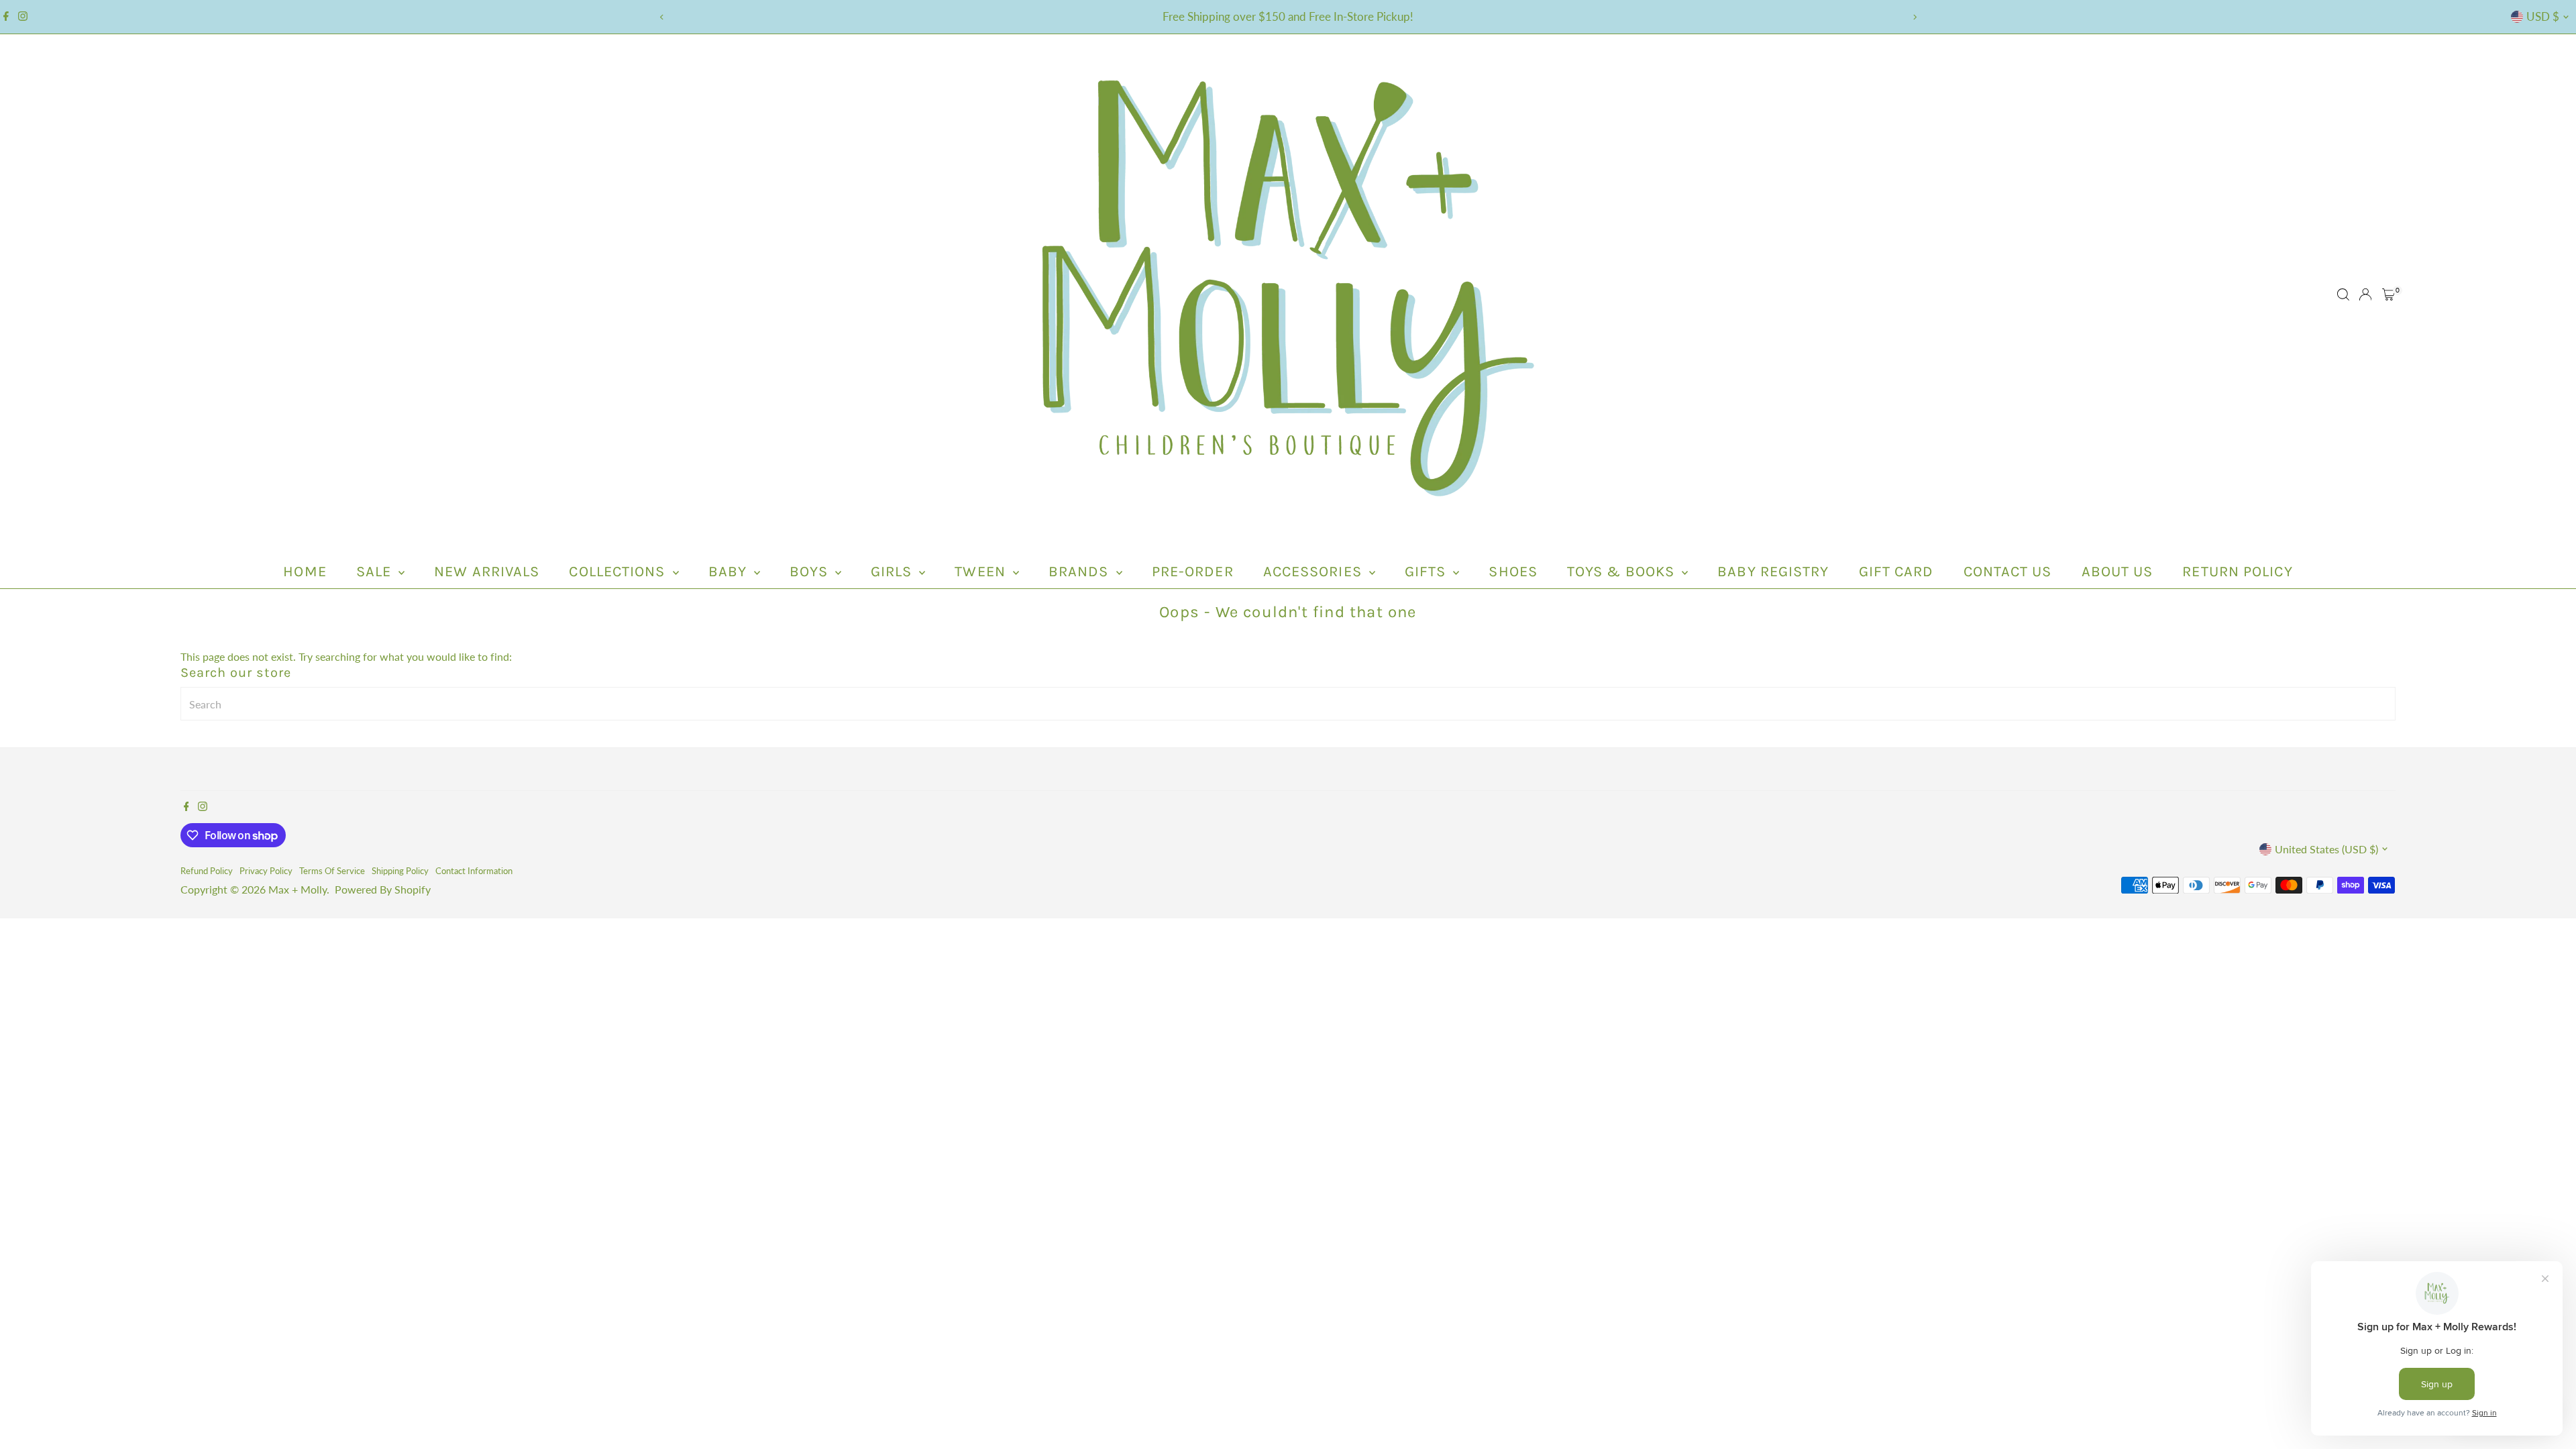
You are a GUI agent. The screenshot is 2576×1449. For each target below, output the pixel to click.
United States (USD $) (2326, 849)
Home (305, 572)
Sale (376, 572)
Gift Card (1896, 572)
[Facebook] (6, 17)
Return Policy (2237, 572)
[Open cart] (2389, 294)
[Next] (1914, 17)
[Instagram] (23, 17)
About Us (2117, 572)
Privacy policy (266, 871)
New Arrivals (487, 572)
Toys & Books (1623, 572)
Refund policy (207, 871)
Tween (982, 572)
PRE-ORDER (1193, 572)
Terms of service (332, 871)
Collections (619, 572)
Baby (730, 572)
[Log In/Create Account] (2365, 294)
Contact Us (2008, 572)
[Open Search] (2343, 294)
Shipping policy (400, 871)
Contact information (474, 871)
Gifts (1428, 572)
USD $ (2543, 16)
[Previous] (662, 17)
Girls (894, 572)
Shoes (1513, 572)
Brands (1081, 572)
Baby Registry (1773, 572)
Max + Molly (298, 889)
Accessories (1314, 572)
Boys (811, 572)
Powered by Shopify (383, 889)
